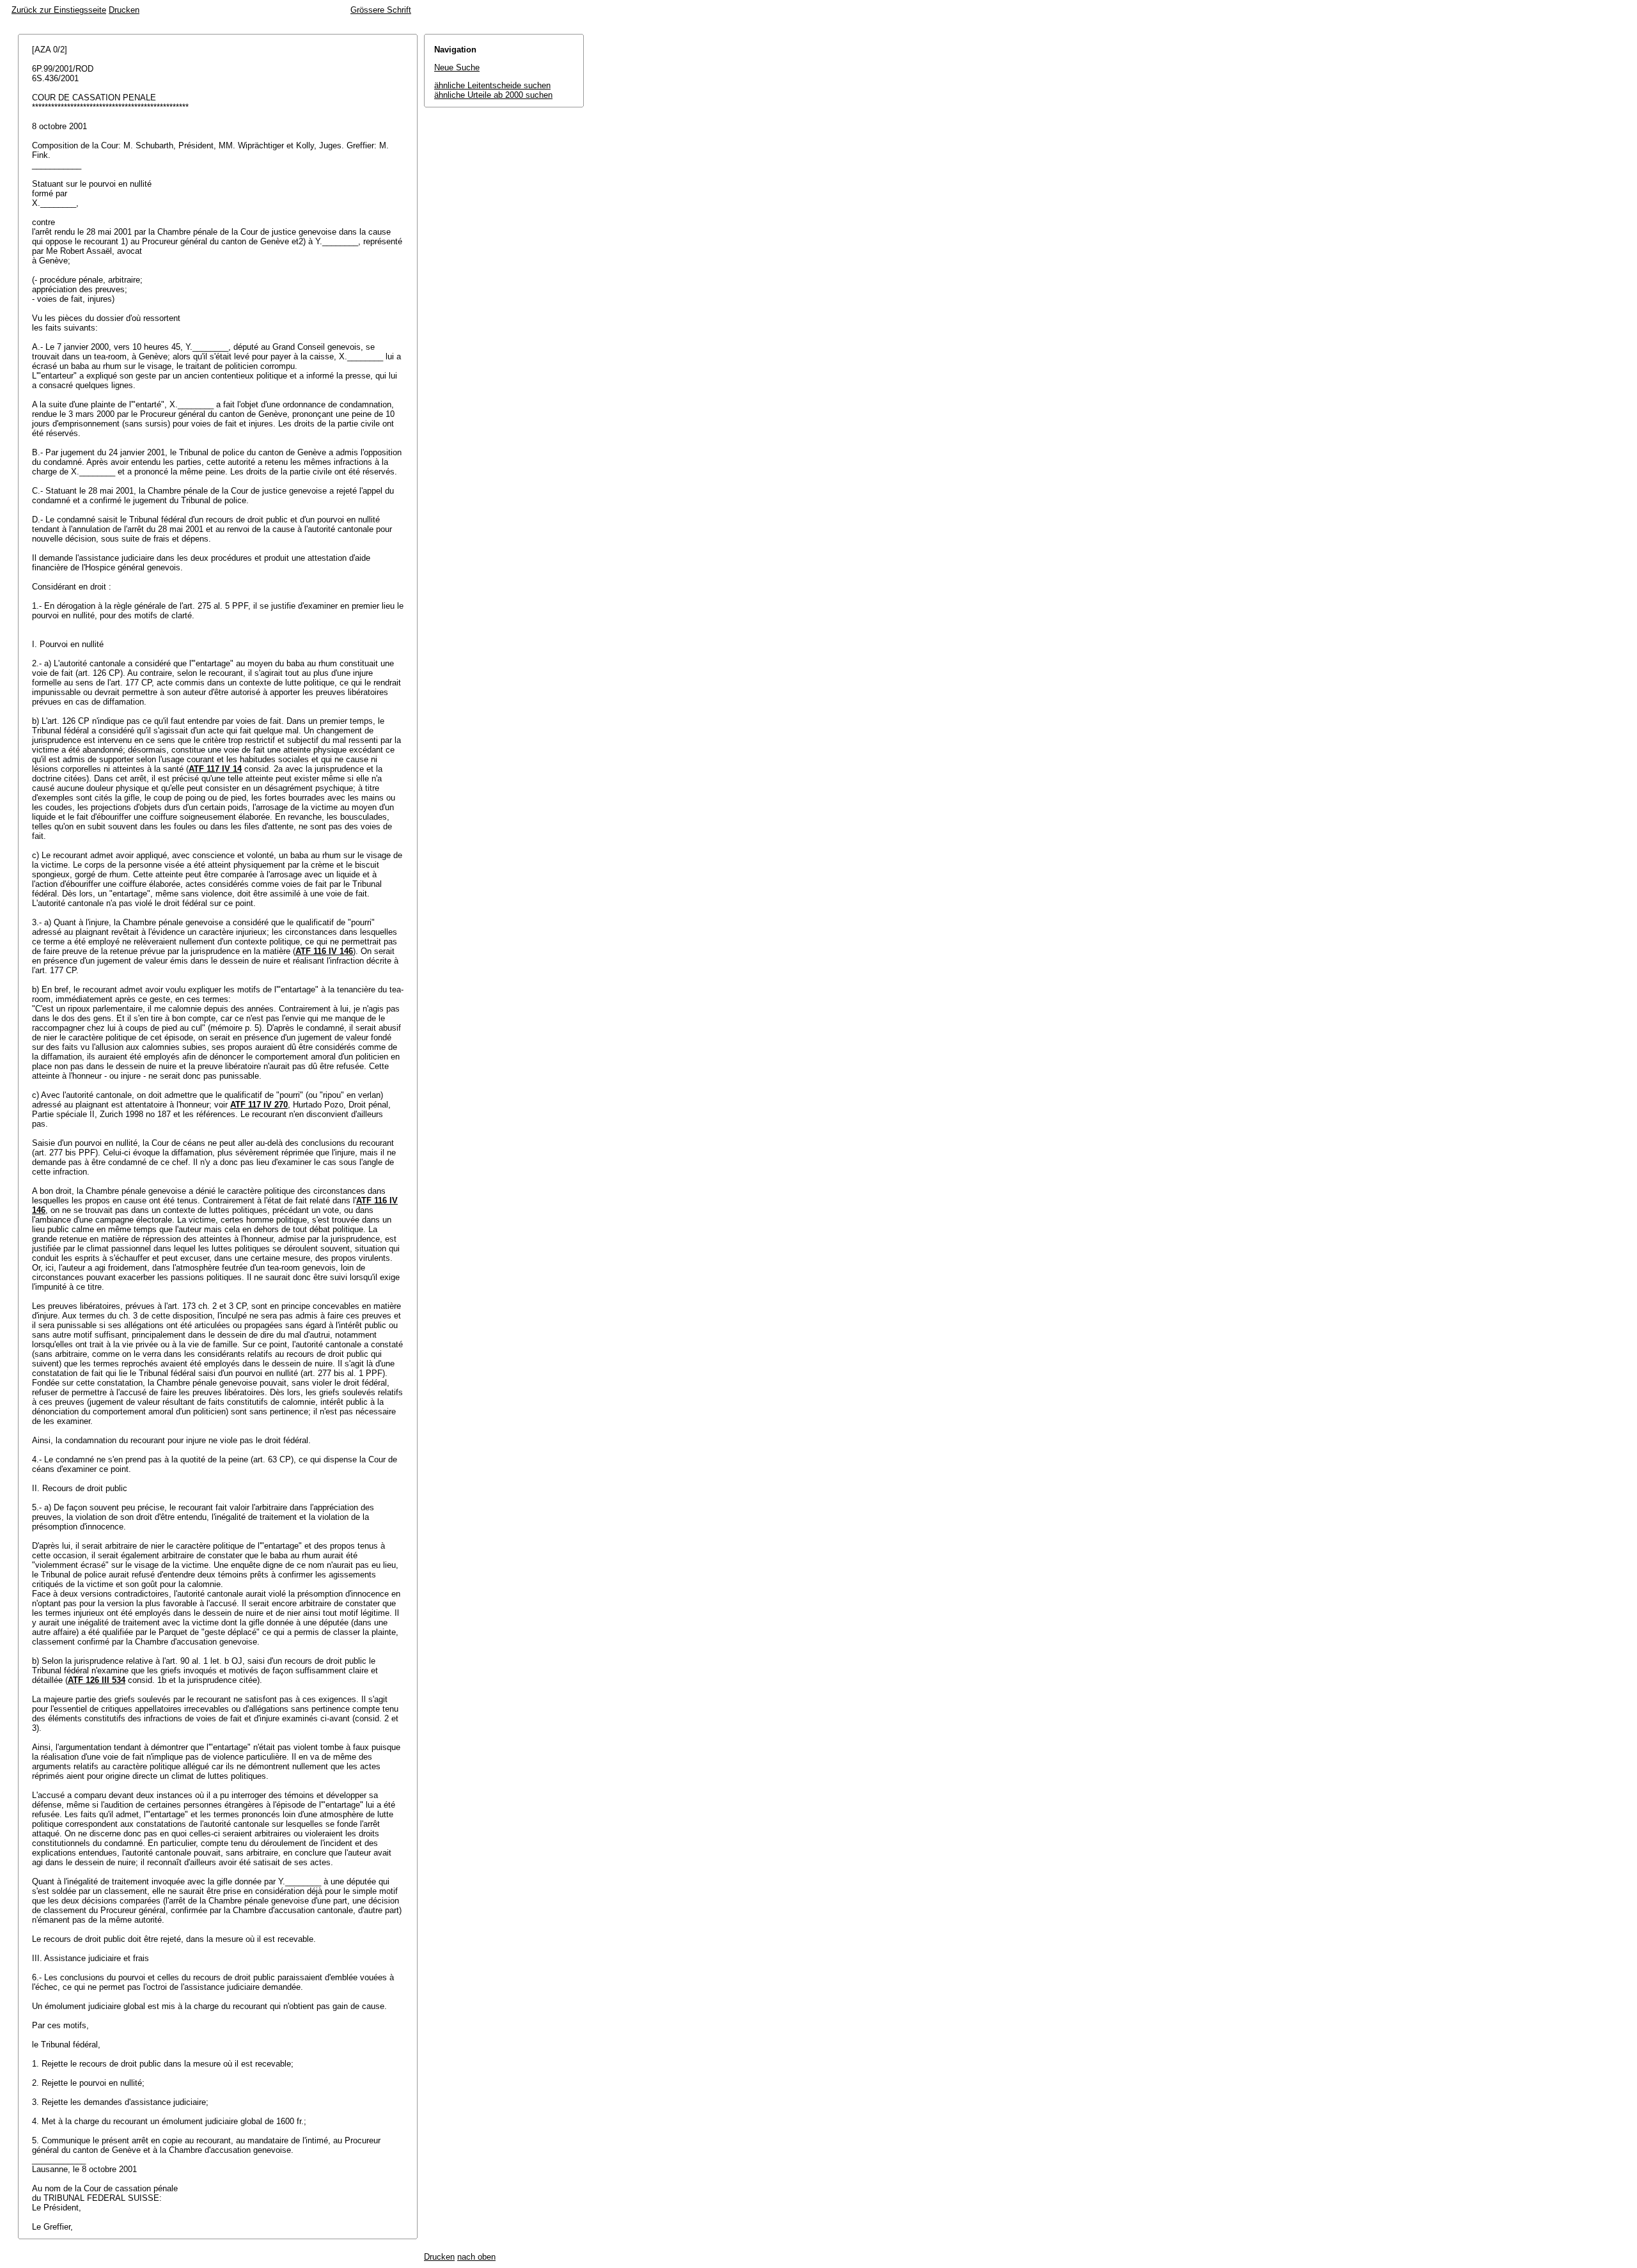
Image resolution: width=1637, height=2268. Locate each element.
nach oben (476, 2257)
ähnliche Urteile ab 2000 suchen (493, 95)
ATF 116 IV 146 (324, 951)
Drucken (124, 10)
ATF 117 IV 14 (215, 769)
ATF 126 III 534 (97, 1680)
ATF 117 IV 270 (259, 1105)
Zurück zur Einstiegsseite (59, 10)
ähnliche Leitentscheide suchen (492, 85)
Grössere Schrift (381, 10)
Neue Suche (457, 67)
